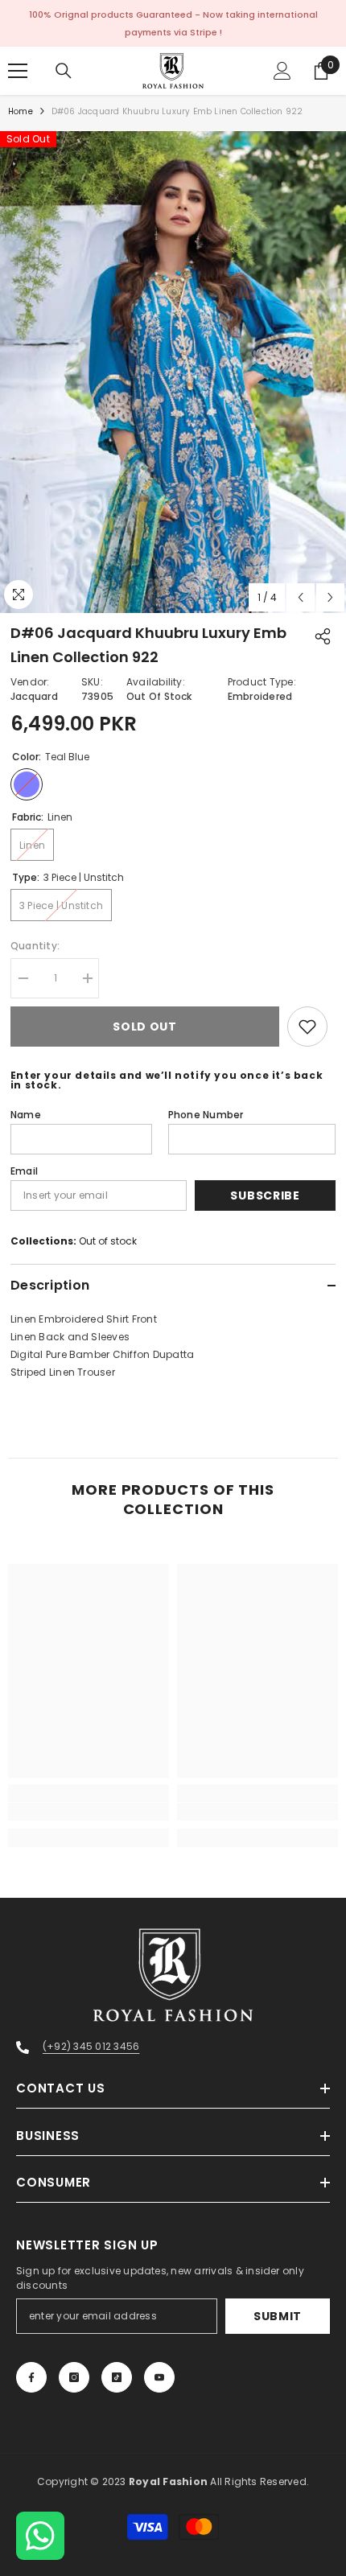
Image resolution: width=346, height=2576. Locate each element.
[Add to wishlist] (307, 1027)
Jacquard (34, 696)
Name (26, 1115)
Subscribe (265, 1195)
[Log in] (282, 71)
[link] (89, 1812)
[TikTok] (117, 2377)
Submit (278, 2316)
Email (24, 1171)
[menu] (18, 71)
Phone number (206, 1115)
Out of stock (108, 1241)
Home (21, 111)
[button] (301, 597)
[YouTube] (159, 2377)
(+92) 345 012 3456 (91, 2046)
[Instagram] (74, 2377)
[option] (173, 372)
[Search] (64, 71)
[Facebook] (31, 2377)
